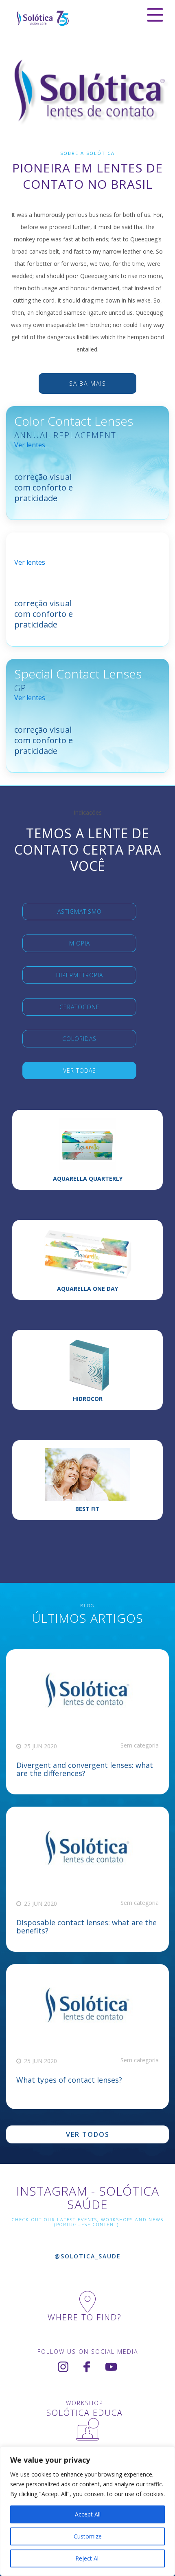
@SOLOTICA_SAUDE (88, 2256)
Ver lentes (30, 445)
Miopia (80, 943)
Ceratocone (80, 1007)
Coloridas (79, 1039)
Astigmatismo (80, 911)
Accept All (88, 2514)
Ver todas (80, 1070)
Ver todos (88, 2134)
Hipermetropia (80, 975)
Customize (88, 2536)
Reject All (87, 2558)
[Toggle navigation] (155, 15)
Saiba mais (88, 383)
